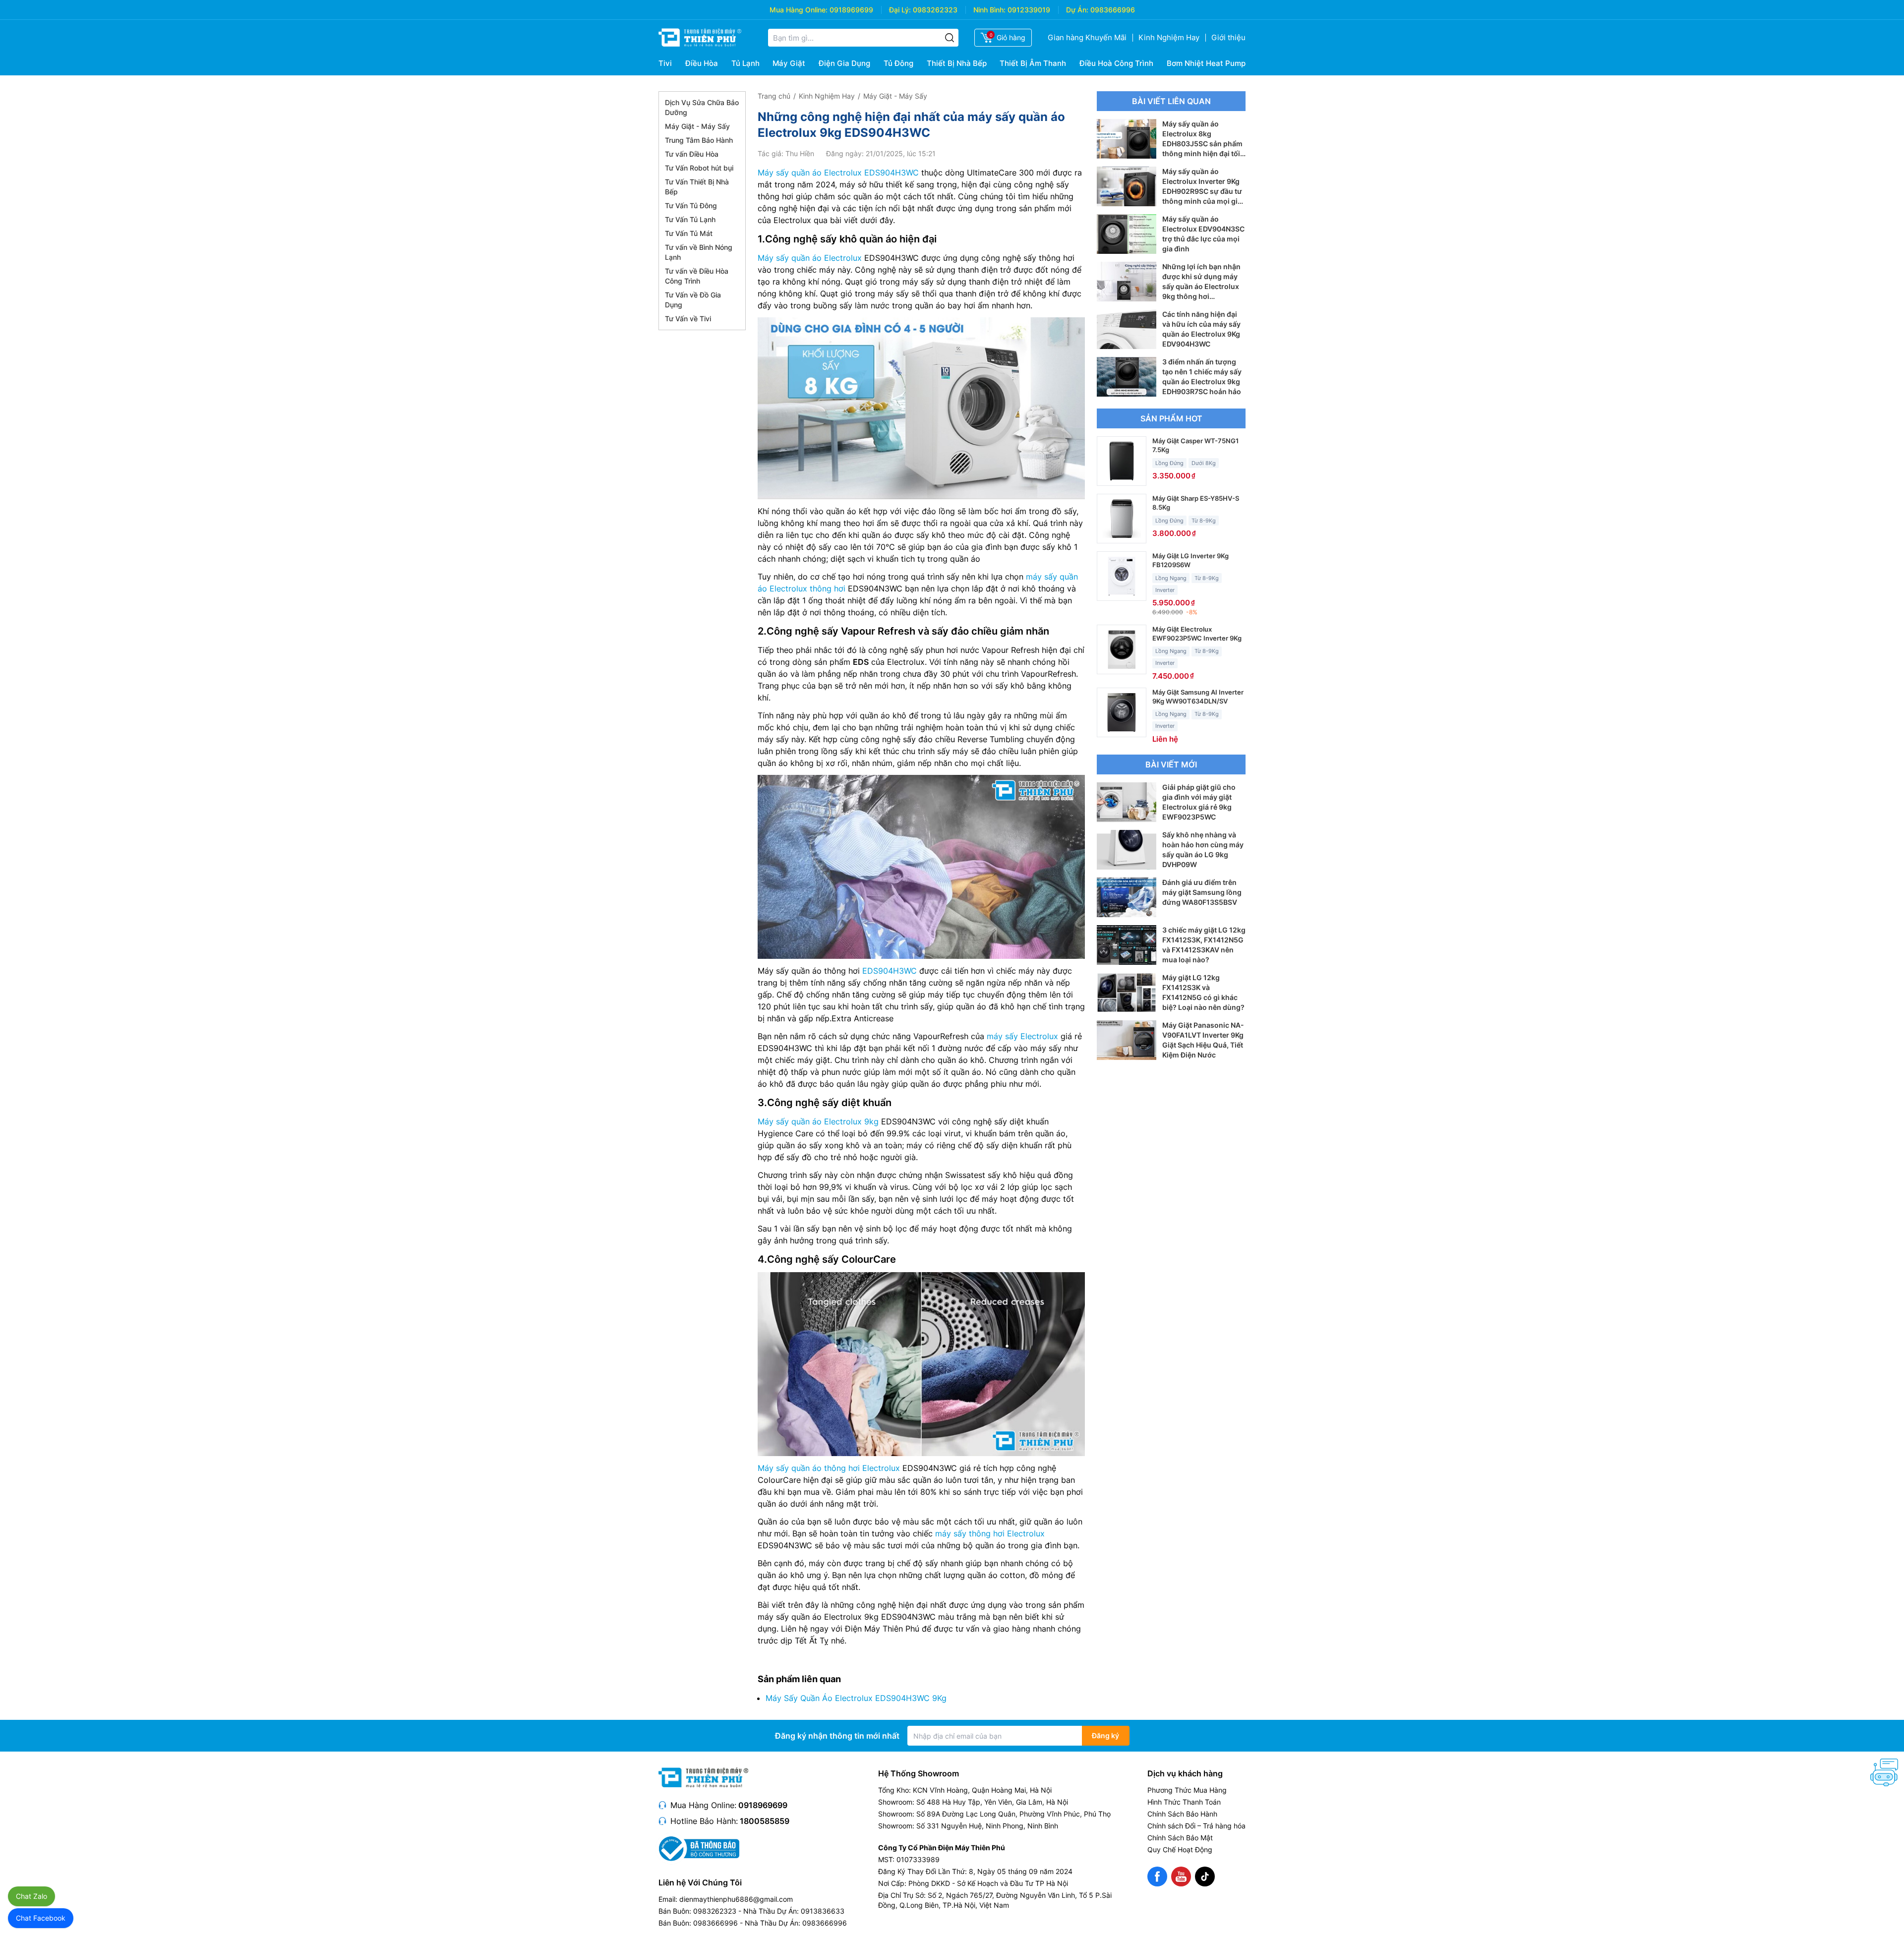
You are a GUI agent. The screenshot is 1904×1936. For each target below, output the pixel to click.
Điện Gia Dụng (844, 63)
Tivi (665, 63)
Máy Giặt (789, 63)
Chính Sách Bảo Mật (1180, 1838)
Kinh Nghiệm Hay (1169, 37)
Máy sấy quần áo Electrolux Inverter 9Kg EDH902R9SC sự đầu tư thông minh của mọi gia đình (1202, 191)
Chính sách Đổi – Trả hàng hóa (1196, 1826)
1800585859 (765, 1821)
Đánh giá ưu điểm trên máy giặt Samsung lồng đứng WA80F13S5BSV (1202, 892)
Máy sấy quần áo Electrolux (810, 258)
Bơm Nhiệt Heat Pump (1206, 63)
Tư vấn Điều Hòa (692, 154)
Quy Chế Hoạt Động (1180, 1849)
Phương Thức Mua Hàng (1187, 1790)
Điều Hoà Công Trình (1116, 63)
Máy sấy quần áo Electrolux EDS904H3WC (838, 173)
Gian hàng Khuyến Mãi (1087, 37)
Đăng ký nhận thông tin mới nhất (837, 1736)
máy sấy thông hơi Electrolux (990, 1533)
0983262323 (935, 10)
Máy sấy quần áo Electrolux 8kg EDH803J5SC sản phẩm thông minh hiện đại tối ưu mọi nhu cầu (1202, 144)
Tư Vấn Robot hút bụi (699, 168)
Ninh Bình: (989, 10)
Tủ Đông (898, 63)
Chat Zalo (31, 1896)
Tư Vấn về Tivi (688, 319)
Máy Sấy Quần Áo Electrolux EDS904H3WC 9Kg (856, 1698)
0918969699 (851, 10)
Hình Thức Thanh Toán (1184, 1802)
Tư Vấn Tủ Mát (689, 233)
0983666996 (1113, 10)
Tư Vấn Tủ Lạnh (690, 219)
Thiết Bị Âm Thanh (1033, 63)
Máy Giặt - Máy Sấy (697, 126)
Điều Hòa (702, 63)
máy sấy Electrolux (1022, 1036)
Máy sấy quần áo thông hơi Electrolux (829, 1468)
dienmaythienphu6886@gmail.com (736, 1899)
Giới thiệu (1228, 37)
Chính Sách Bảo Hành (1182, 1814)
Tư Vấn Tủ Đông (691, 205)
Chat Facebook (41, 1918)
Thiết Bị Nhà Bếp (957, 63)
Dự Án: (1077, 10)
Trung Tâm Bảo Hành (699, 140)
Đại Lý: (900, 10)
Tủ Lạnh (745, 63)
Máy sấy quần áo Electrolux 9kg (818, 1121)
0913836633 (823, 1911)
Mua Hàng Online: (799, 10)
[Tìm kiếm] (950, 38)
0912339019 (1029, 10)
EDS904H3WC (890, 971)
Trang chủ (774, 96)
